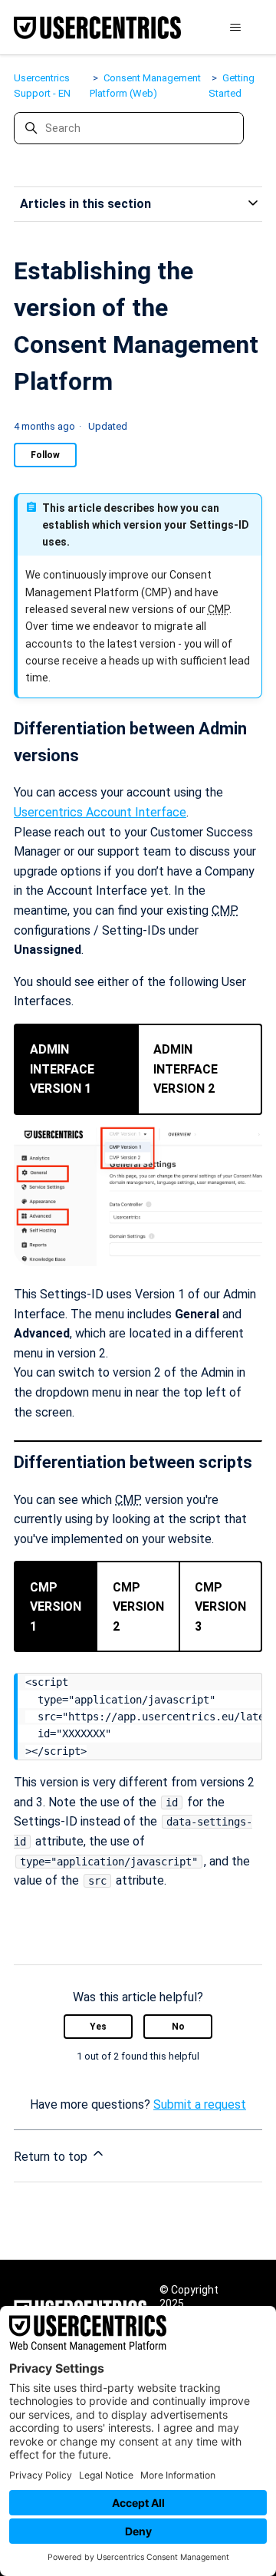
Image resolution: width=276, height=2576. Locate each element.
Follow (45, 455)
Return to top (52, 2157)
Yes (98, 2027)
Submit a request (200, 2104)
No (178, 2027)
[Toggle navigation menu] (235, 28)
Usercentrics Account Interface (100, 812)
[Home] (97, 28)
